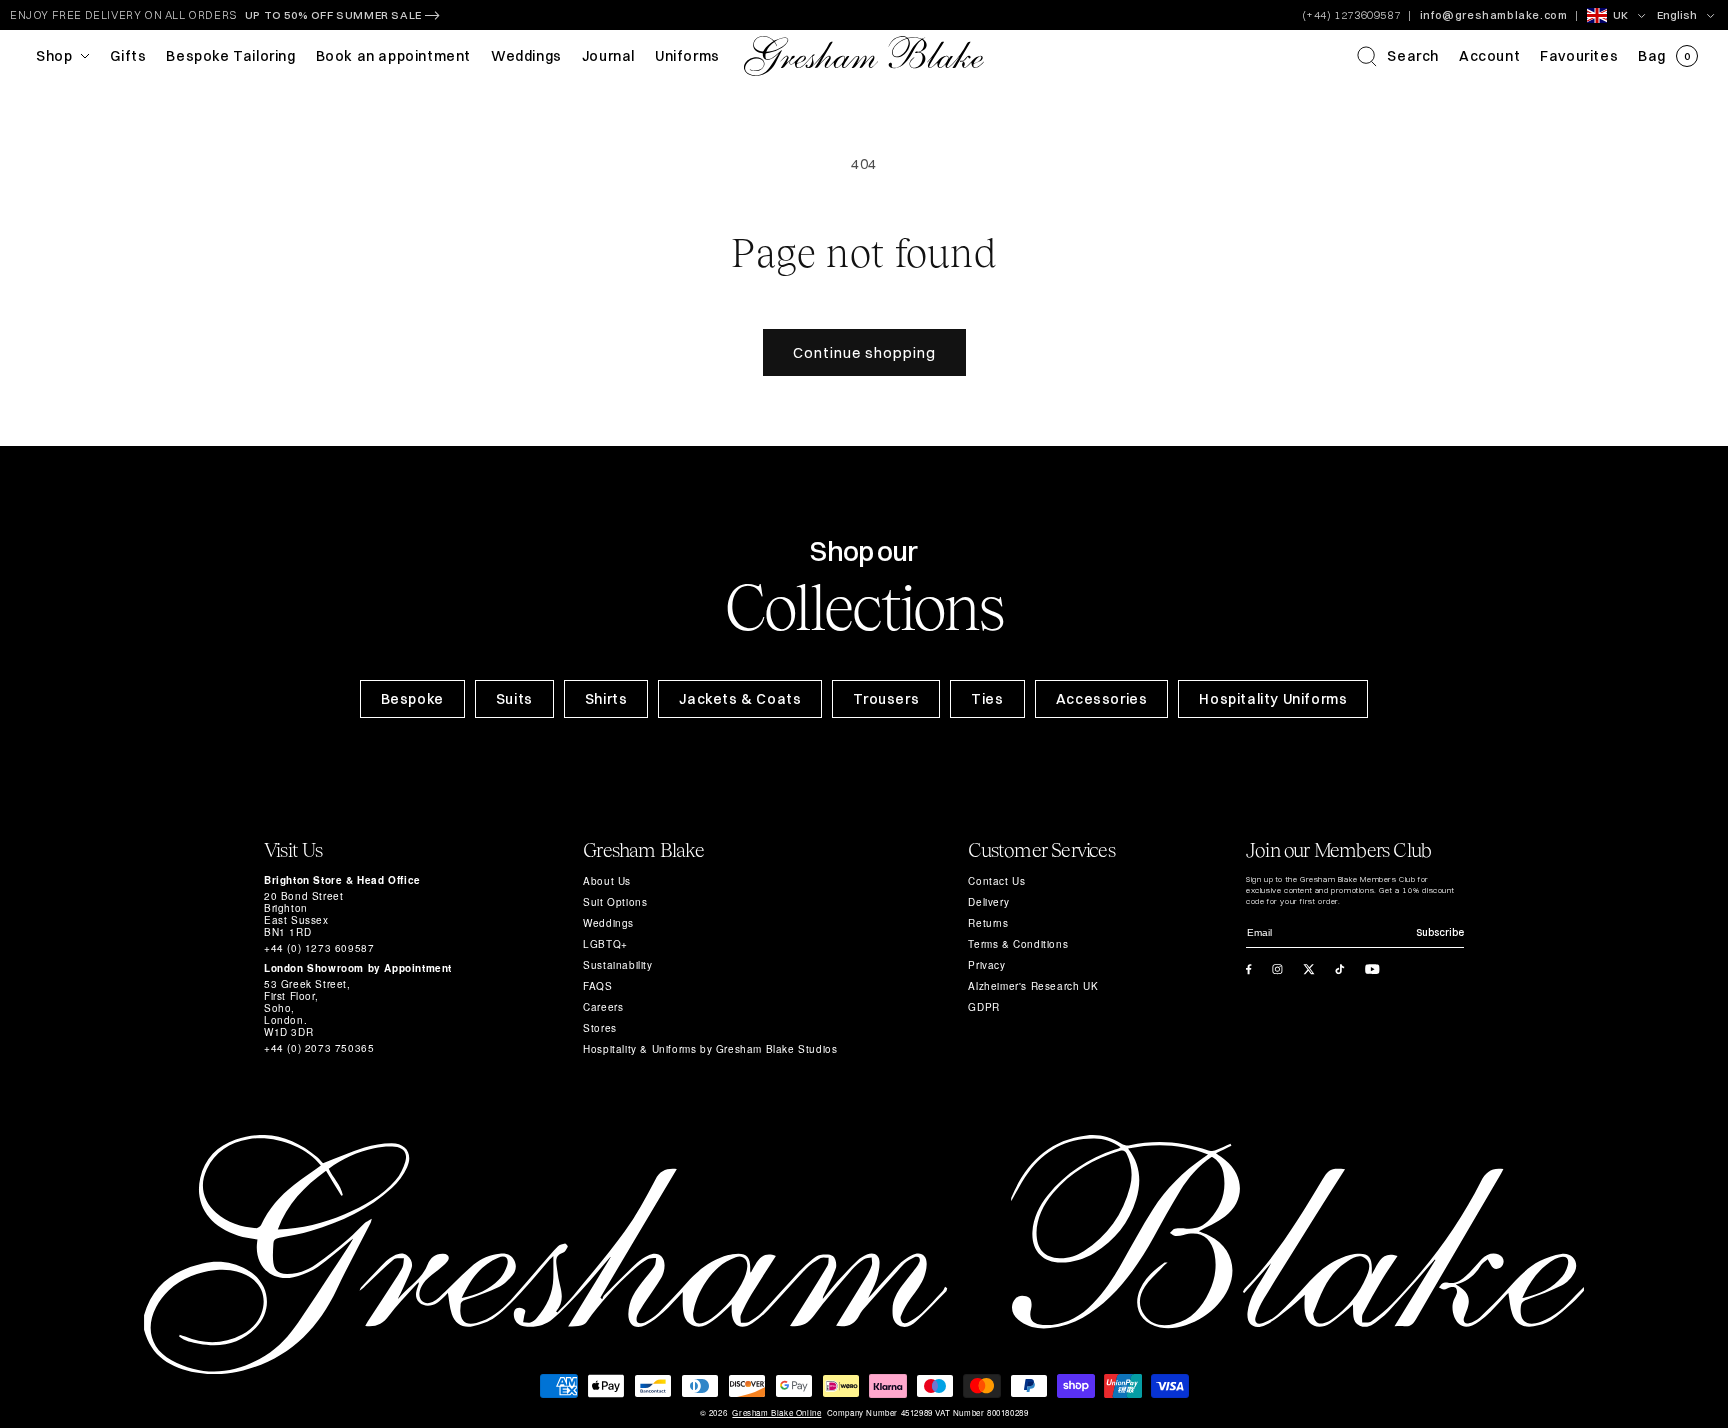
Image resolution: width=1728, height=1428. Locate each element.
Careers (603, 1007)
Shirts (606, 699)
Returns (988, 923)
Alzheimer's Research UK (1033, 986)
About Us (607, 881)
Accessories (1102, 699)
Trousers (886, 699)
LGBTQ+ (605, 944)
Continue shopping (864, 352)
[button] (1398, 56)
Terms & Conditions (1018, 944)
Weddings (608, 923)
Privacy (986, 965)
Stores (600, 1028)
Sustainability (617, 965)
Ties (987, 699)
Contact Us (996, 881)
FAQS (597, 986)
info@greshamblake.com (1494, 15)
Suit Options (615, 902)
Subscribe (1440, 932)
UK (1620, 15)
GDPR (983, 1007)
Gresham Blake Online (776, 1413)
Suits (514, 699)
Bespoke (412, 699)
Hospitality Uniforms (1273, 699)
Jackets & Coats (740, 699)
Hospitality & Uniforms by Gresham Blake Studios (710, 1049)
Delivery (988, 902)
